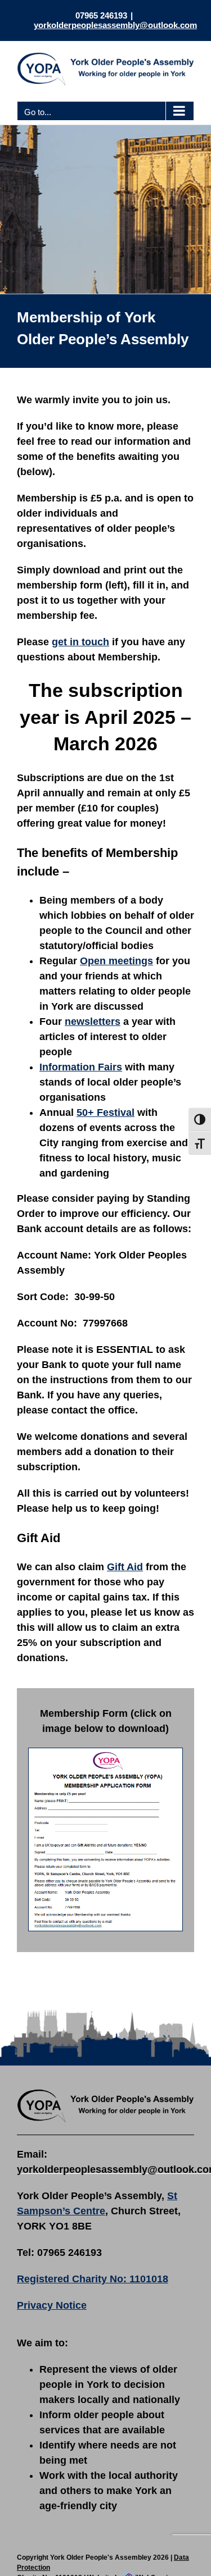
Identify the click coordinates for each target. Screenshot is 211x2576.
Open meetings (116, 961)
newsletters (93, 1022)
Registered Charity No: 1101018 (93, 2279)
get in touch (80, 642)
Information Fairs (81, 1067)
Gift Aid (125, 1567)
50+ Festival (105, 1113)
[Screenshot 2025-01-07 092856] (105, 1753)
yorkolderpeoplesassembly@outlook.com (115, 25)
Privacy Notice (52, 2305)
